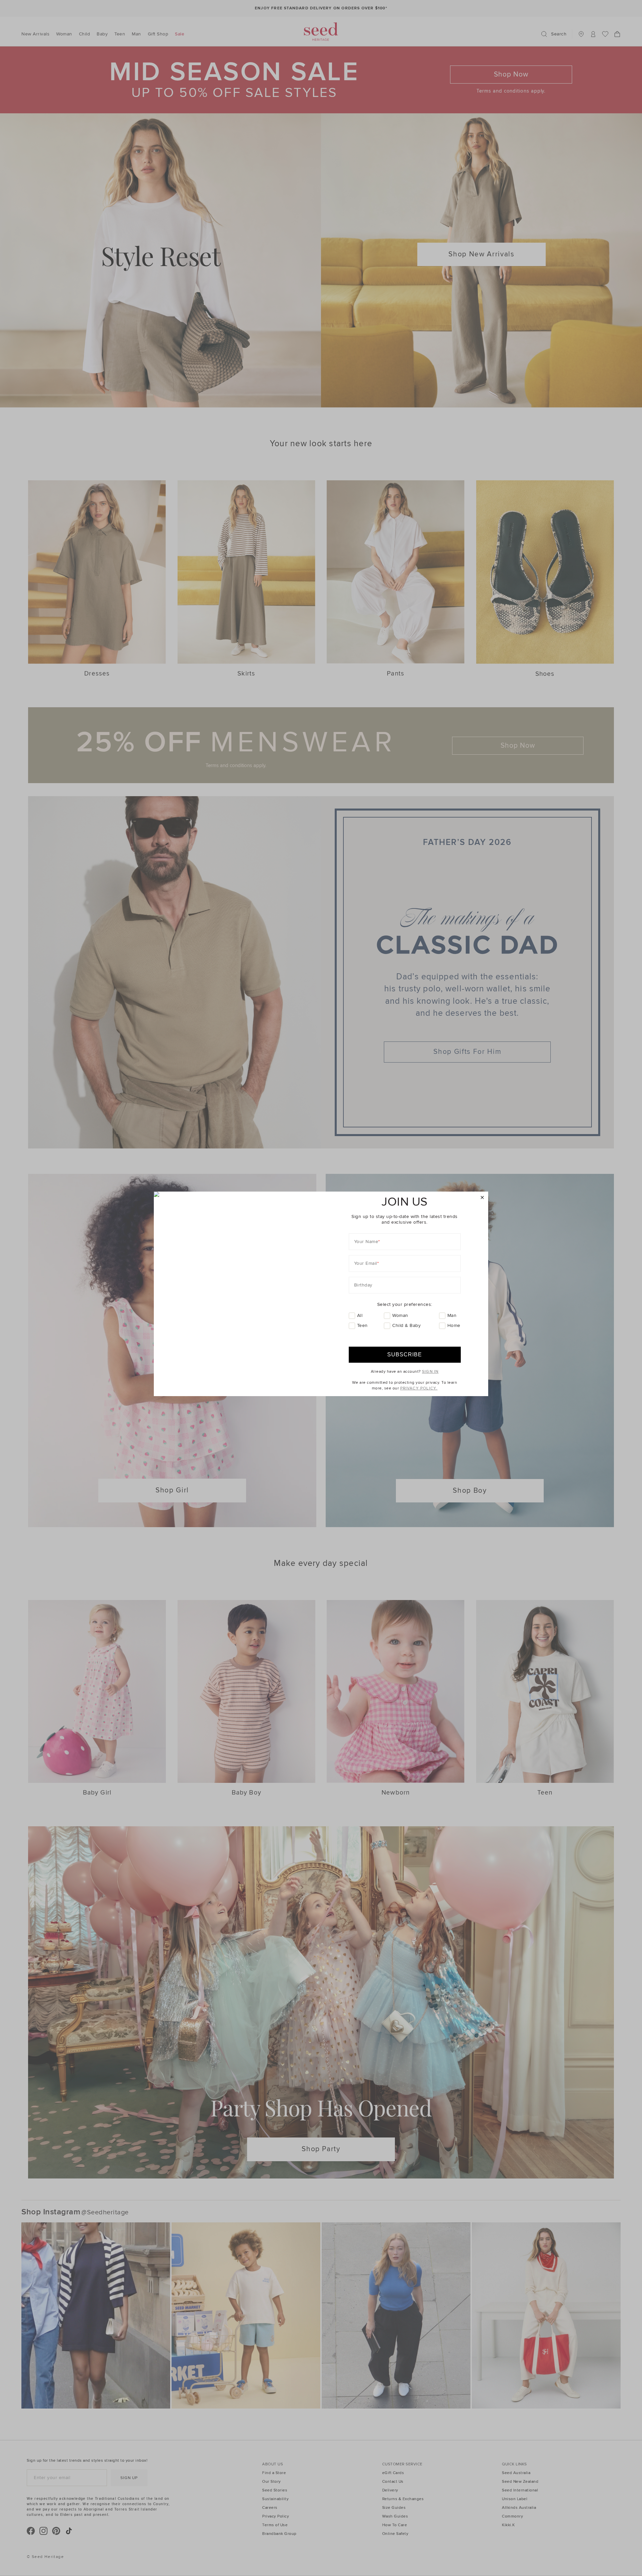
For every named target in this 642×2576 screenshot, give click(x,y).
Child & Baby (406, 1325)
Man (452, 1315)
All (360, 1315)
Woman (400, 1315)
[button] (482, 1198)
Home (454, 1325)
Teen (362, 1325)
